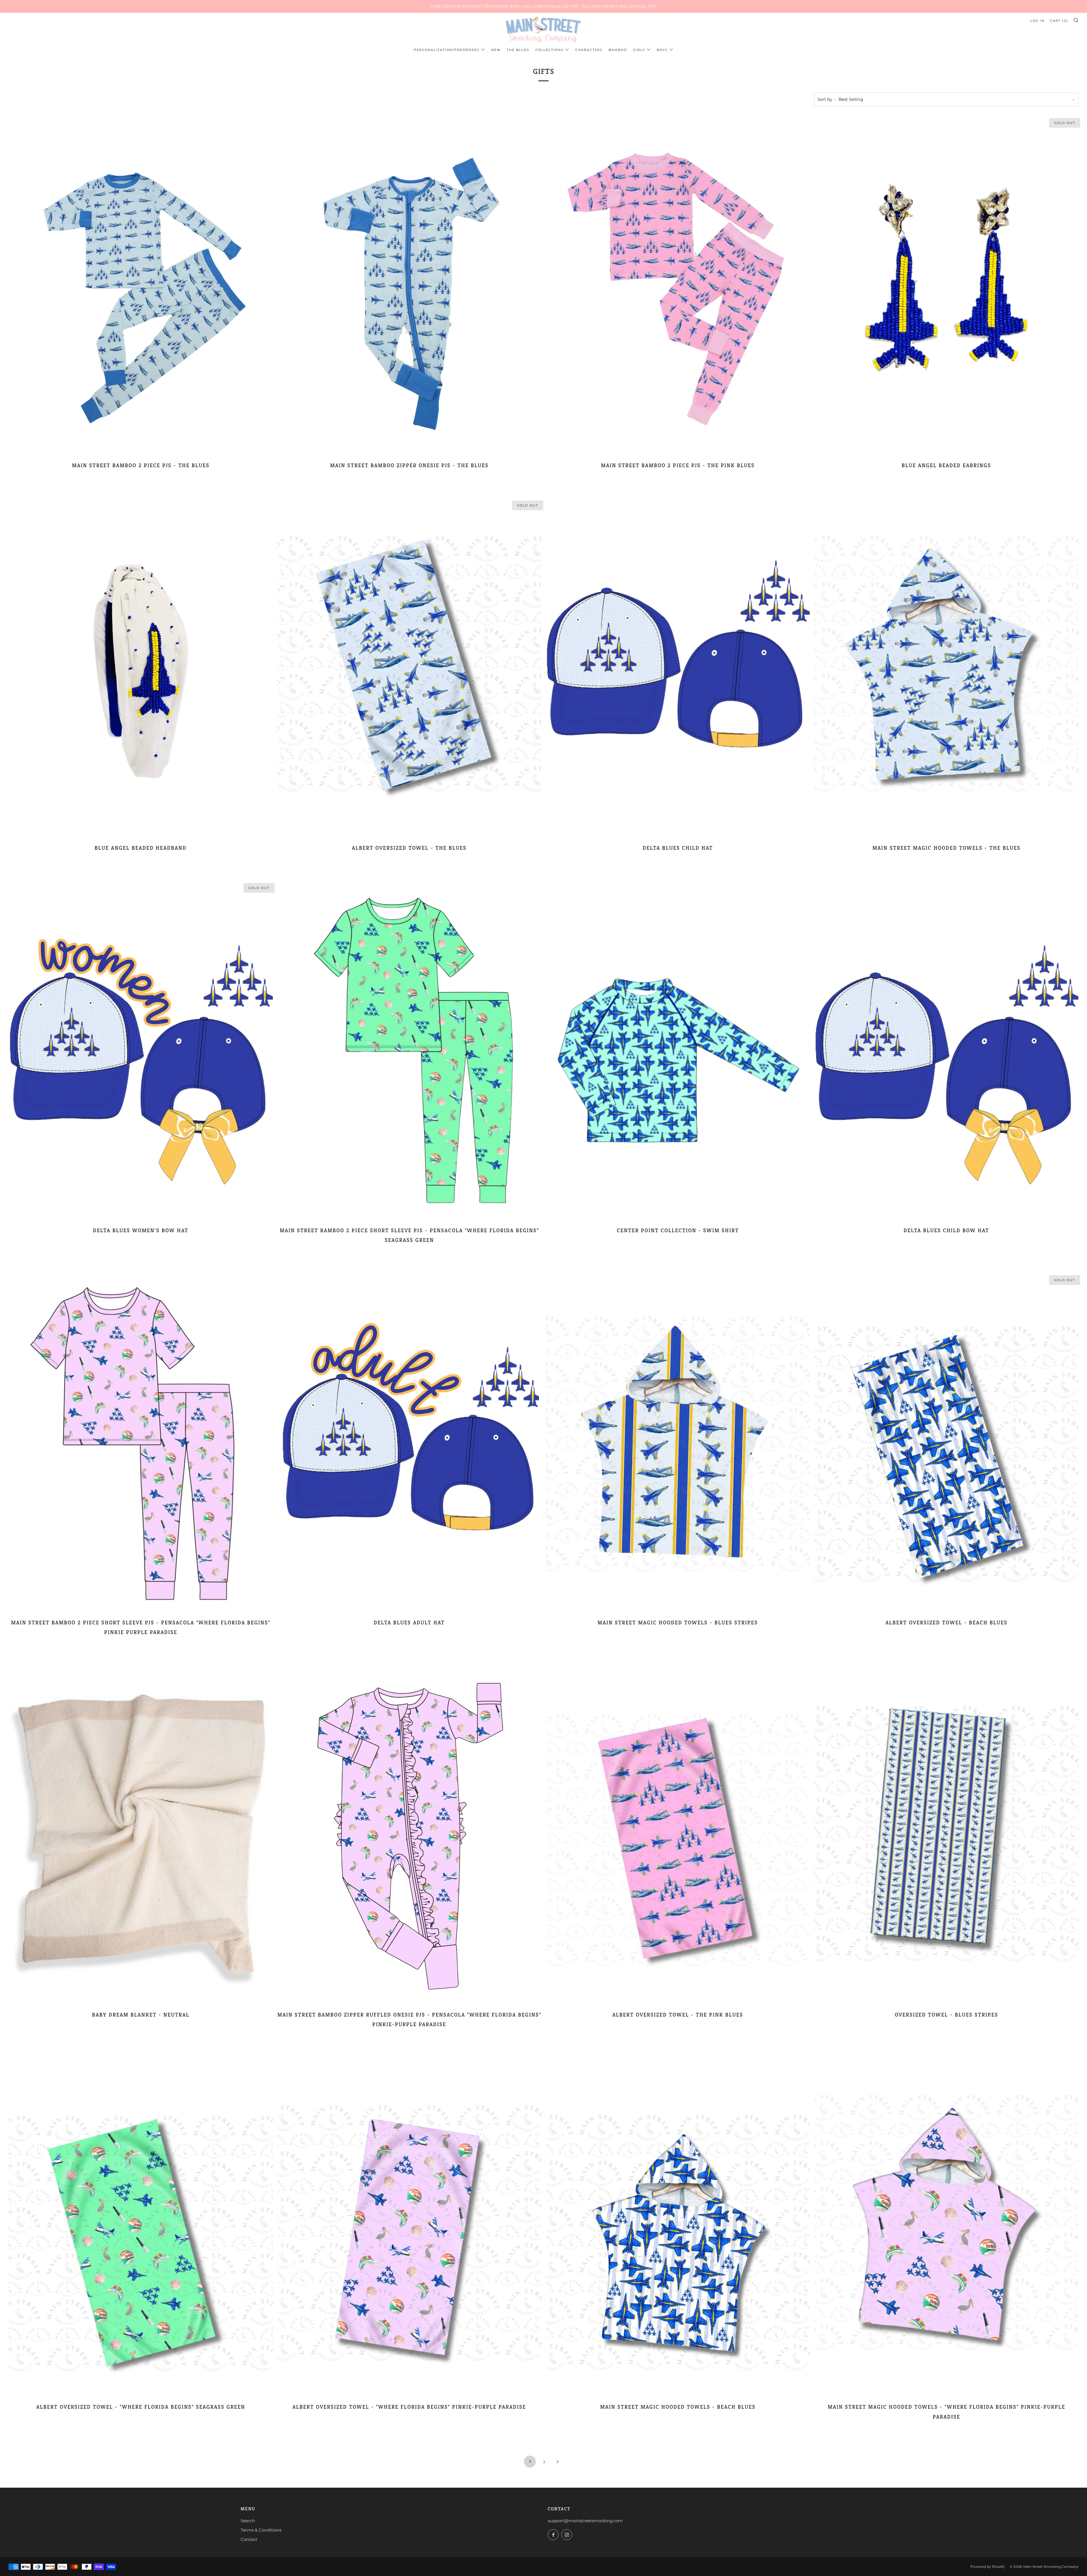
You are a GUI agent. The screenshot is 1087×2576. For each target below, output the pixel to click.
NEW (496, 50)
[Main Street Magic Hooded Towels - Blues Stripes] (678, 1443)
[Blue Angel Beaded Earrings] (946, 286)
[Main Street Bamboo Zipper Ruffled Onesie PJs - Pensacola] (409, 1835)
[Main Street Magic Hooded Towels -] (946, 2228)
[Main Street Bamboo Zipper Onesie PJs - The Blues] (409, 286)
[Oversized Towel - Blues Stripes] (946, 1835)
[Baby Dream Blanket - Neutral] (141, 1835)
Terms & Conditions (261, 2530)
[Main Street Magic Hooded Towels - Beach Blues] (678, 2228)
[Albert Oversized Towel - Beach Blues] (946, 1443)
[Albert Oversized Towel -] (141, 2228)
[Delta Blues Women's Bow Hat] (141, 1051)
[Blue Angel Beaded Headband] (141, 668)
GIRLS (639, 50)
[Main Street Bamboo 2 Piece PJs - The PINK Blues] (678, 286)
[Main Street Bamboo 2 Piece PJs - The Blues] (141, 286)
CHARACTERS (589, 50)
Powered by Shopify (987, 2567)
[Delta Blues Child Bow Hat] (946, 1051)
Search (248, 2521)
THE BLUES (518, 50)
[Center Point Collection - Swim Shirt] (678, 1051)
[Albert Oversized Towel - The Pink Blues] (678, 1835)
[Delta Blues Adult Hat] (409, 1443)
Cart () (1059, 21)
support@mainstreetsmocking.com (585, 2521)
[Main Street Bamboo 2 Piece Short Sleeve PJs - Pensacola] (409, 1051)
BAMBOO (618, 50)
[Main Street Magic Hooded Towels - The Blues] (946, 668)
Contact (249, 2539)
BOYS (662, 50)
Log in (1038, 21)
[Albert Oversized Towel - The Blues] (409, 668)
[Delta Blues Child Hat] (678, 668)
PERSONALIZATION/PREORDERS (447, 50)
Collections (549, 50)
